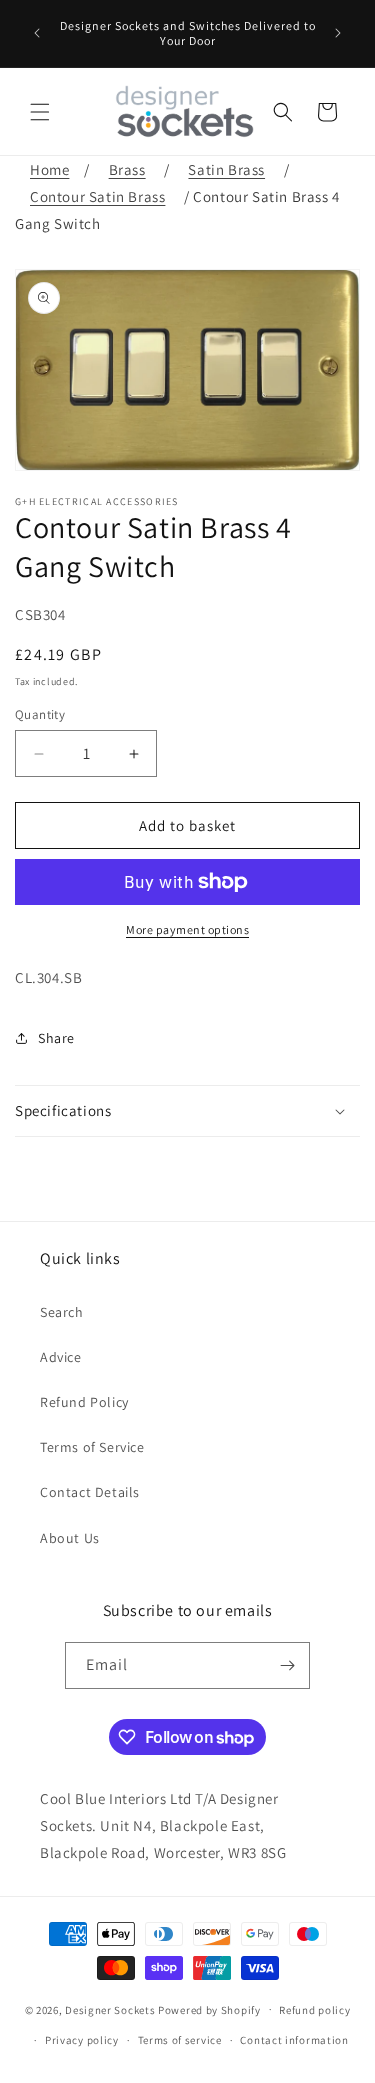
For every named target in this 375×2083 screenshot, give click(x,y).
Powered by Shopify (209, 2009)
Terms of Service (92, 1447)
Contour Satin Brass (97, 196)
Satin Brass (226, 169)
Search (62, 1312)
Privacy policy (82, 2040)
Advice (61, 1357)
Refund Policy (84, 1402)
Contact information (294, 2040)
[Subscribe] (287, 1665)
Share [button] (56, 1038)
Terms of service (180, 2040)
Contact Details (90, 1492)
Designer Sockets (110, 2009)
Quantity (40, 714)
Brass (127, 169)
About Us (70, 1538)
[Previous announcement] (37, 33)
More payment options (187, 929)
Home (49, 169)
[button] (40, 112)
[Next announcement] (338, 33)
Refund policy (314, 2010)
